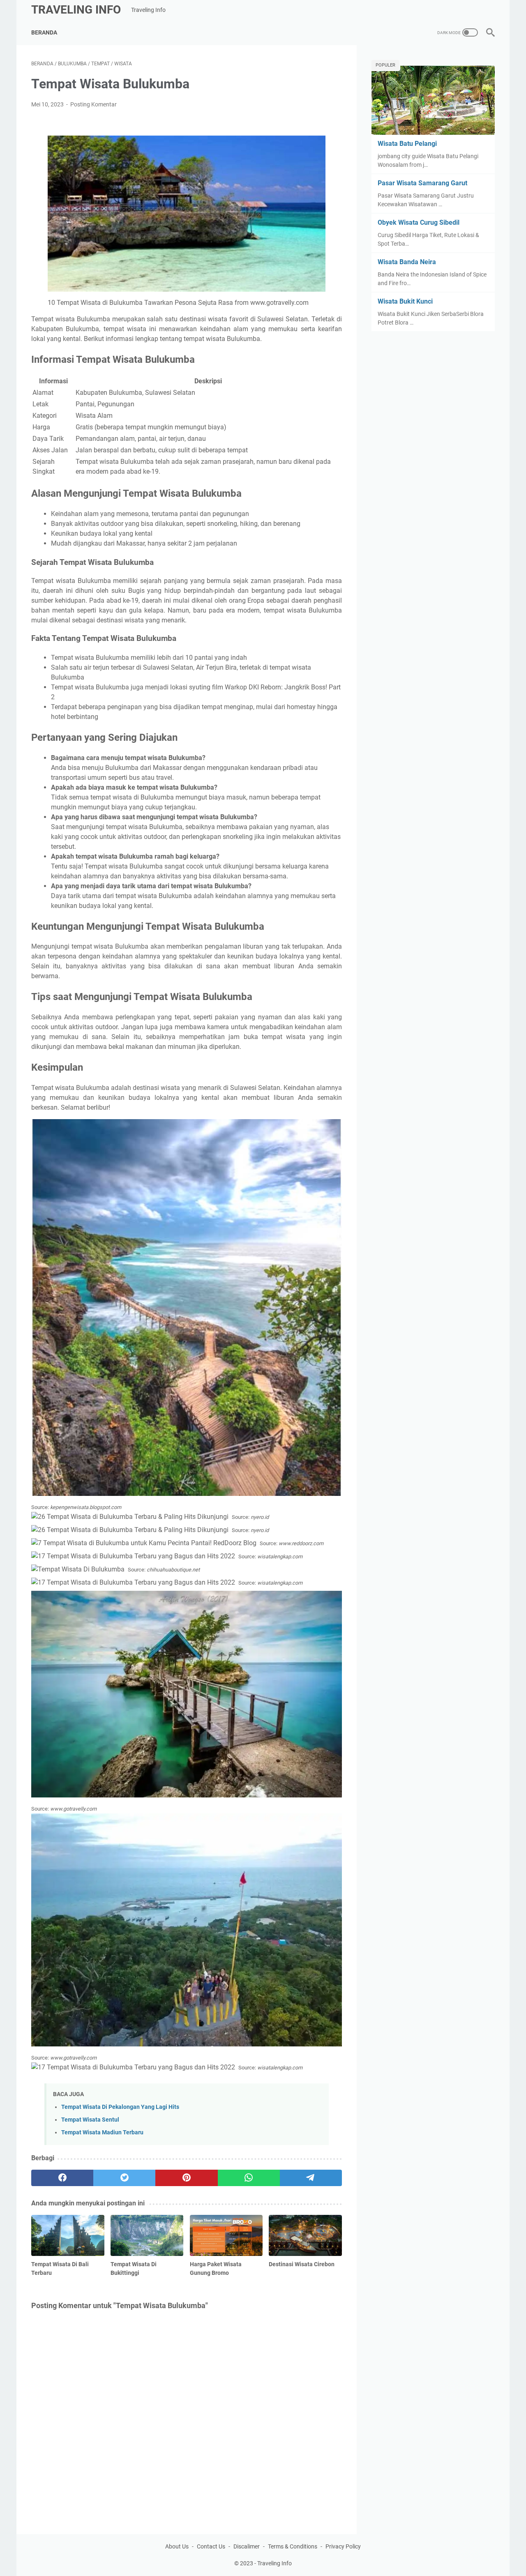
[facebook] (62, 2178)
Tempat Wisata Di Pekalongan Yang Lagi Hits (120, 2107)
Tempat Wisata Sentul (90, 2120)
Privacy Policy (343, 2546)
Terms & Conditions (293, 2546)
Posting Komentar (93, 104)
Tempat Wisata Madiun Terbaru (102, 2132)
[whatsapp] (249, 2178)
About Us (177, 2546)
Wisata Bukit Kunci (405, 301)
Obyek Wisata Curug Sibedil (419, 222)
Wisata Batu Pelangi (407, 144)
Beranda (44, 32)
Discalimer (247, 2546)
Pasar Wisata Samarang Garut (422, 183)
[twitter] (124, 2178)
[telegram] (311, 2178)
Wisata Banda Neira (407, 262)
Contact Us (211, 2546)
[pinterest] (186, 2178)
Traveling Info (76, 10)
